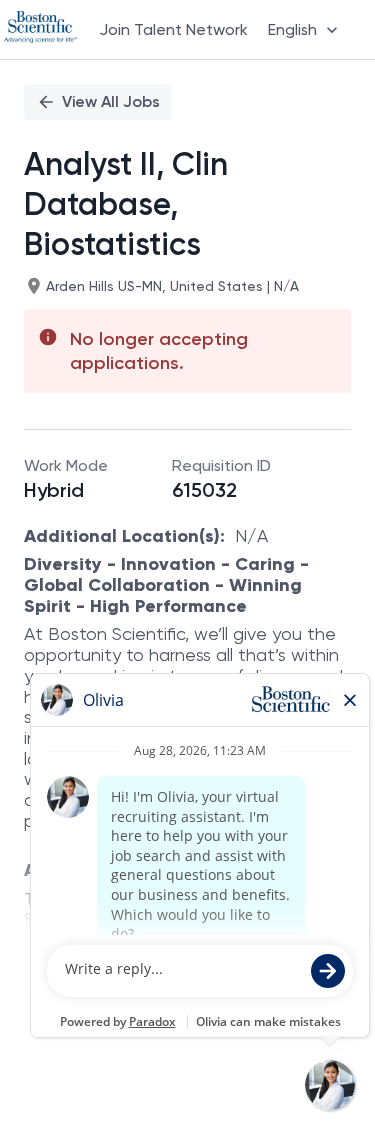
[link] (40, 29)
